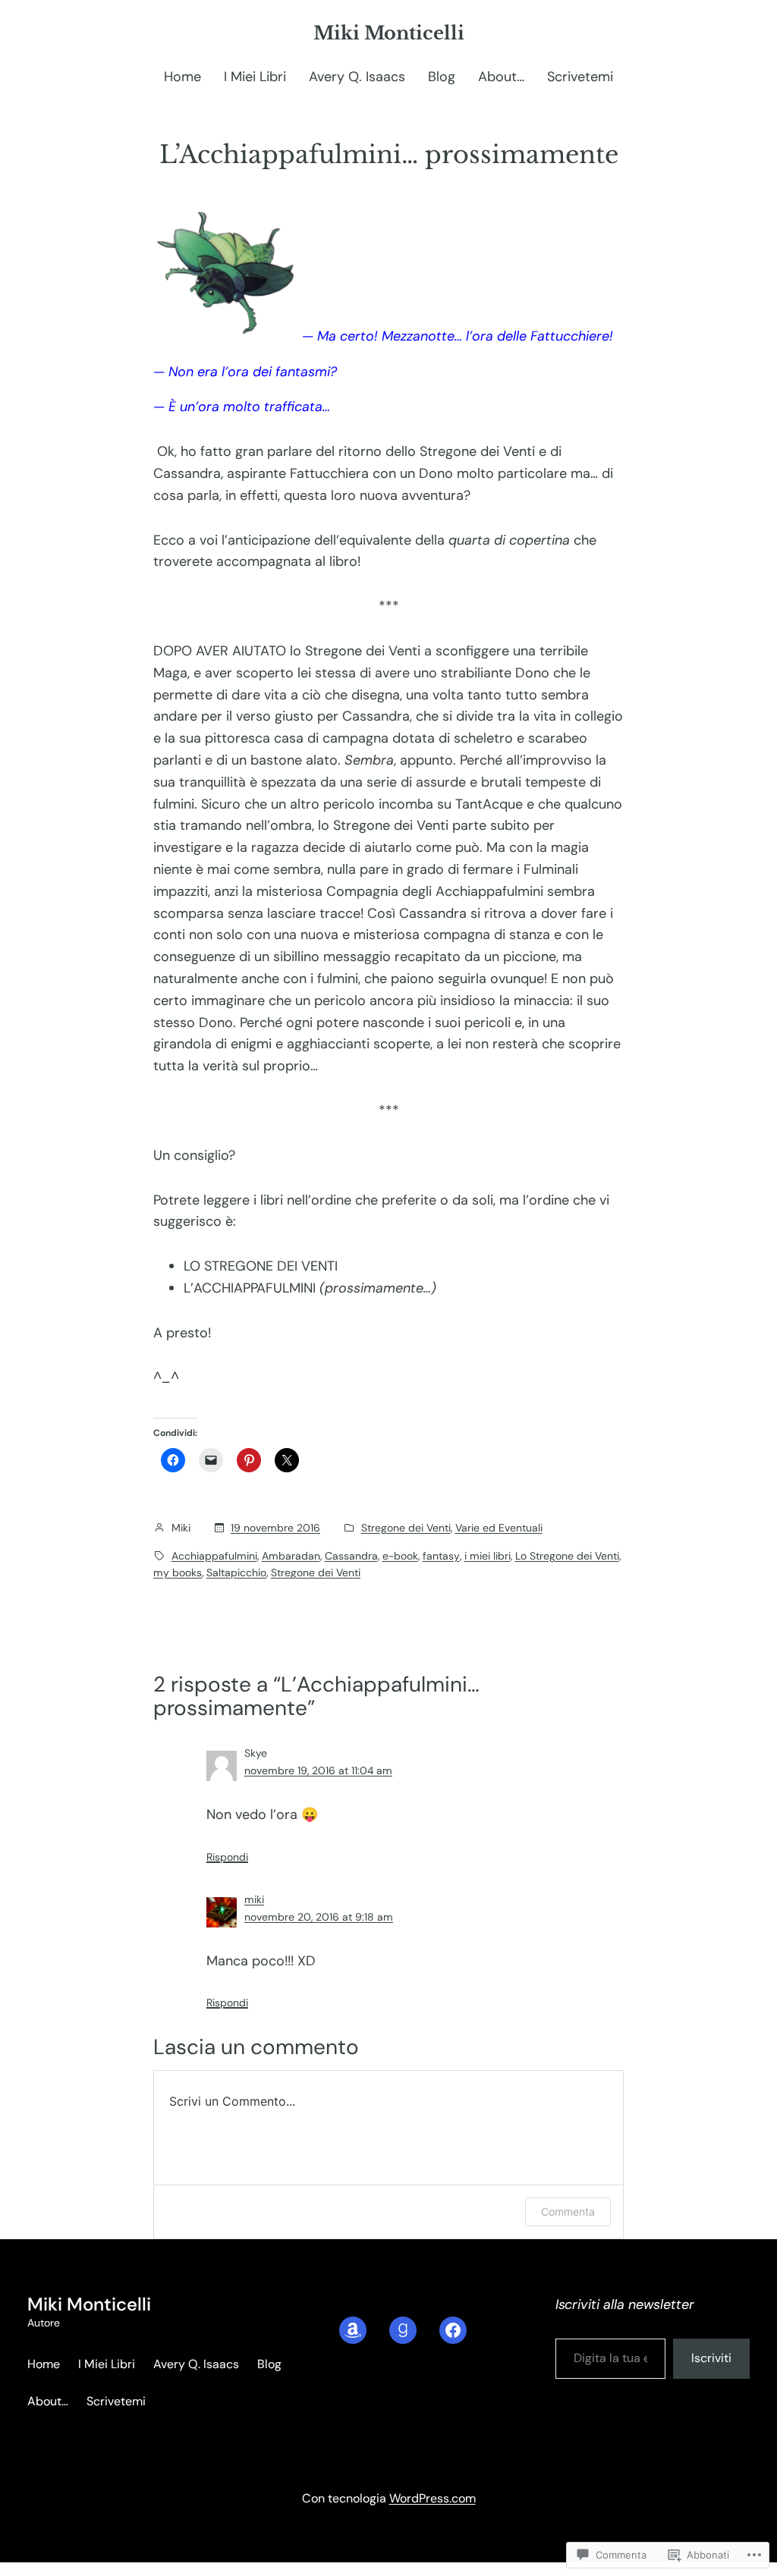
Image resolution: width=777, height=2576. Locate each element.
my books (178, 1572)
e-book (400, 1556)
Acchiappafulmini (214, 1556)
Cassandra (351, 1556)
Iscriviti (711, 2358)
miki (254, 1899)
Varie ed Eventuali (499, 1528)
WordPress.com (433, 2498)
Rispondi (227, 1857)
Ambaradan (291, 1556)
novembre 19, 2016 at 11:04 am (318, 1770)
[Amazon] (353, 2330)
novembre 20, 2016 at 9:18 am (319, 1917)
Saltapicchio (236, 1572)
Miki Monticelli (389, 33)
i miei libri (488, 1556)
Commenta (568, 2212)
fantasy (441, 1556)
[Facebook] (453, 2330)
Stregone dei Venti (406, 1528)
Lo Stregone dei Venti (567, 1556)
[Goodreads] (403, 2330)
